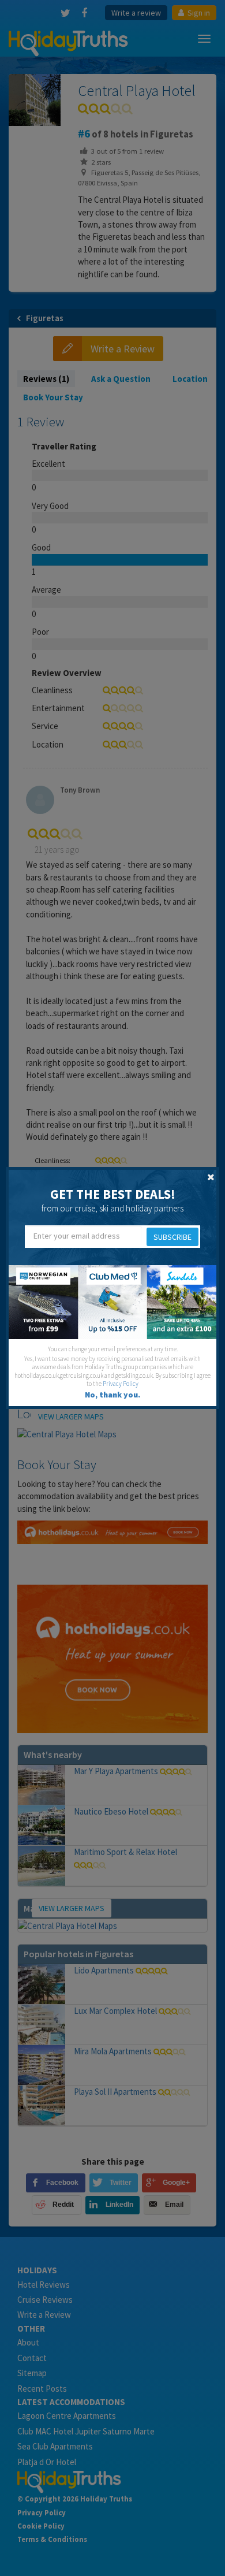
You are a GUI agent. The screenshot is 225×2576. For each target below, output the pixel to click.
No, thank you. (112, 1395)
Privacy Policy (121, 1384)
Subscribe (172, 1237)
